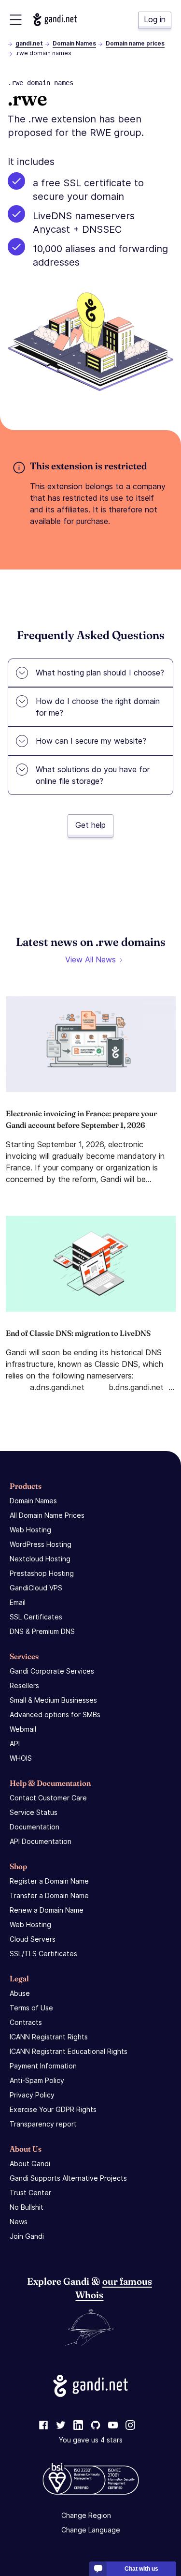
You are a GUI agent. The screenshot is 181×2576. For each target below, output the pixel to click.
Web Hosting (30, 1530)
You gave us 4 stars (91, 2440)
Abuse (20, 1993)
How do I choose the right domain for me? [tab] (98, 707)
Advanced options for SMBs (55, 1715)
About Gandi (30, 2164)
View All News (90, 959)
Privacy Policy (32, 2095)
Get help (90, 825)
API (15, 1744)
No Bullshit (27, 2207)
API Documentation (41, 1841)
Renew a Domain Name (47, 1910)
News (19, 2222)
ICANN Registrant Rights (49, 2037)
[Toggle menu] (16, 20)
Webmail (23, 1729)
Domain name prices (135, 43)
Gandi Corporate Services (52, 1671)
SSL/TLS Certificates (43, 1954)
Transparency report (43, 2124)
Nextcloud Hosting (40, 1559)
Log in (155, 19)
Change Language (91, 2530)
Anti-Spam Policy (37, 2080)
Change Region (86, 2515)
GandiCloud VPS (36, 1588)
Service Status (34, 1812)
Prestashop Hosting (42, 1573)
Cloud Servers (33, 1939)
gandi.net (29, 43)
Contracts (26, 2022)
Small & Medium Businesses (53, 1700)
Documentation (35, 1827)
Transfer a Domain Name (49, 1895)
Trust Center (30, 2193)
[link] (43, 2426)
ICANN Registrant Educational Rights (69, 2051)
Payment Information (43, 2066)
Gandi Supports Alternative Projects (68, 2178)
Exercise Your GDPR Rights (53, 2109)
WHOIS (21, 1758)
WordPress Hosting (41, 1544)
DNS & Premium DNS (42, 1631)
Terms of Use (31, 2008)
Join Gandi (27, 2236)
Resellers (24, 1685)
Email (18, 1602)
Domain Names (74, 43)
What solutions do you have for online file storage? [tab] (93, 775)
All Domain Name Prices (47, 1515)
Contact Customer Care (48, 1798)
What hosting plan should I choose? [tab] (100, 673)
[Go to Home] (55, 20)
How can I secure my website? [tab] (91, 741)
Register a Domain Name (49, 1881)
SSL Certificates (36, 1617)
